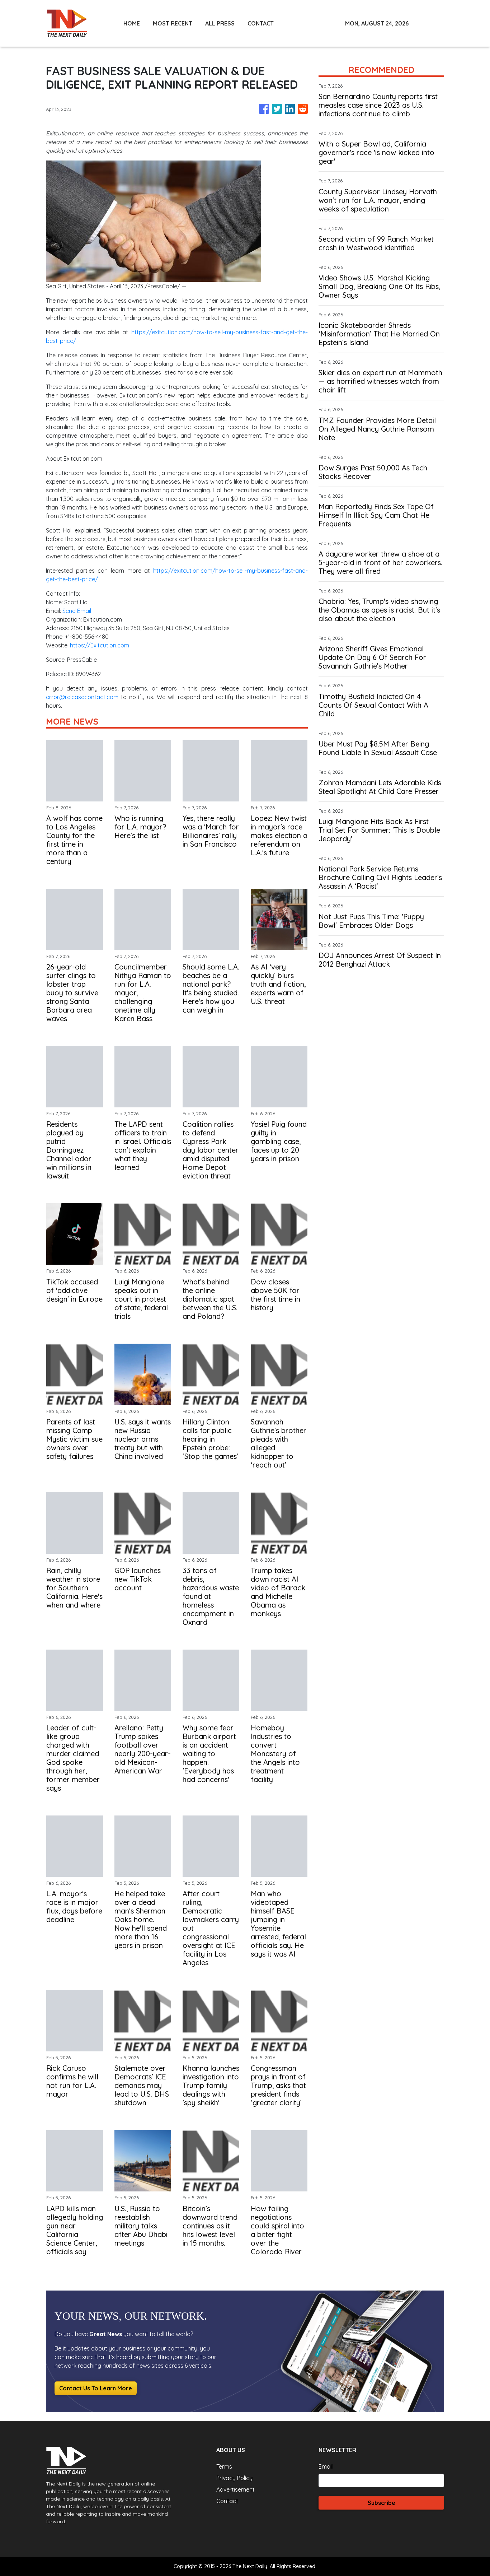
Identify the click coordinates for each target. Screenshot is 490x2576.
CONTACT (261, 23)
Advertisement (235, 2489)
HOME (132, 23)
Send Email (77, 611)
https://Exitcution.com (100, 645)
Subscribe (381, 2503)
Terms (224, 2466)
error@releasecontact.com (82, 697)
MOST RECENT (173, 23)
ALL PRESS (220, 23)
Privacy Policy (234, 2478)
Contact (227, 2501)
